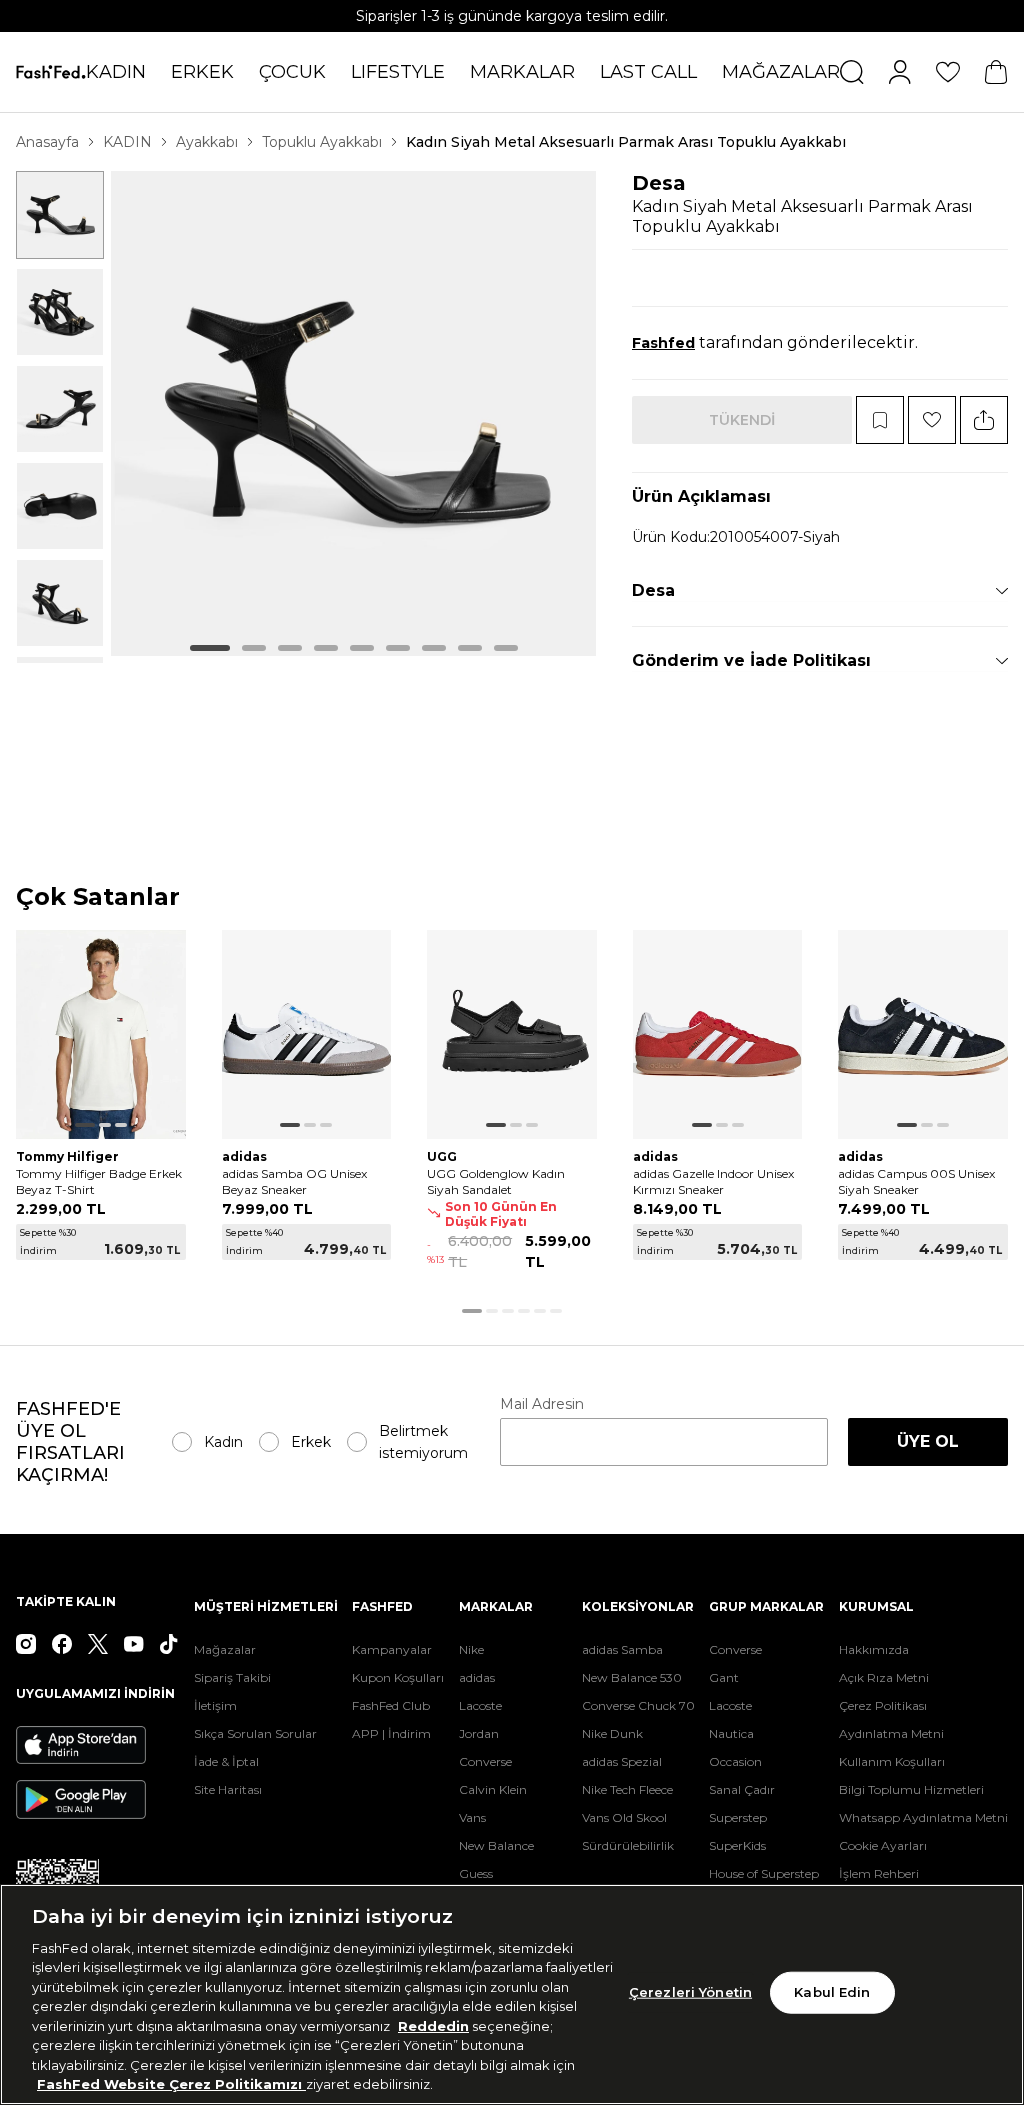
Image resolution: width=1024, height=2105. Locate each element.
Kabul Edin (832, 1992)
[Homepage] (51, 72)
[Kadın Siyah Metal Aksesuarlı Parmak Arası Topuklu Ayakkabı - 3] (60, 409)
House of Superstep (764, 1873)
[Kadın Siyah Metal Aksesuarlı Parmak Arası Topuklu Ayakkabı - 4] (60, 506)
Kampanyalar (392, 1649)
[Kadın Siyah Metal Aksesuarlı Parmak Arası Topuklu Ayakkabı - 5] (60, 603)
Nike (471, 1649)
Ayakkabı (207, 142)
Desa (659, 183)
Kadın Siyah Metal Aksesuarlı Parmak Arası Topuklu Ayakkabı (626, 142)
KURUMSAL (876, 1606)
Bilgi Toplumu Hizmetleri (911, 1789)
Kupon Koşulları (398, 1677)
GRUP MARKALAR (766, 1606)
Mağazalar (225, 1649)
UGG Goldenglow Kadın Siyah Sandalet (496, 1181)
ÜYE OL (928, 1441)
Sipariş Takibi (232, 1677)
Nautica (731, 1733)
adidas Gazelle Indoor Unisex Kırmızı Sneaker (713, 1181)
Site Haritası (228, 1789)
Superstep (738, 1817)
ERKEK (202, 72)
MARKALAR (522, 72)
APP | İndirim (391, 1733)
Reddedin (433, 2026)
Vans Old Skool (624, 1817)
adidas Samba (622, 1649)
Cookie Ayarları (883, 1845)
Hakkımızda (874, 1649)
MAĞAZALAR (781, 72)
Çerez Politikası (883, 1705)
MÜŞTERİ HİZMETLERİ (266, 1606)
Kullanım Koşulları (892, 1761)
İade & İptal (226, 1761)
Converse (485, 1761)
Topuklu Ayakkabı (322, 142)
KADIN (116, 72)
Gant (724, 1677)
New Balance (496, 1845)
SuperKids (737, 1845)
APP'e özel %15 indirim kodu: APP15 (512, 16)
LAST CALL (648, 72)
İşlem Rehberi (879, 1873)
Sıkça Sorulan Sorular (255, 1733)
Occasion (735, 1761)
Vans (472, 1817)
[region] (512, 1994)
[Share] (984, 420)
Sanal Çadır (742, 1789)
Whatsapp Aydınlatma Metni (923, 1817)
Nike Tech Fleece (627, 1789)
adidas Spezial (622, 1761)
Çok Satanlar (98, 897)
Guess (476, 1873)
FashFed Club (391, 1705)
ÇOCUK (292, 72)
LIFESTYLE (398, 72)
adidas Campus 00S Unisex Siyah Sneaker (916, 1181)
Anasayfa (47, 142)
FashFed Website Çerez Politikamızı (171, 2084)
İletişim (215, 1705)
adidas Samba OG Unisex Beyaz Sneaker (294, 1181)
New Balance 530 (632, 1677)
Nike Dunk (612, 1733)
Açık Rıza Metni (884, 1677)
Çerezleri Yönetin (690, 1992)
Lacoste (480, 1705)
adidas (477, 1677)
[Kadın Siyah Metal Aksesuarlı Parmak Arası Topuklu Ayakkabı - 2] (60, 312)
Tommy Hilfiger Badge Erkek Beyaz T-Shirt (99, 1181)
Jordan (479, 1733)
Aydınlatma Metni (891, 1733)
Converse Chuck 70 (638, 1705)
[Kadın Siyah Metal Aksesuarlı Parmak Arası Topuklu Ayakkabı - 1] (60, 215)
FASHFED (382, 1606)
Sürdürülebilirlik (628, 1845)
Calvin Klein (493, 1789)
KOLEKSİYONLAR (638, 1606)
